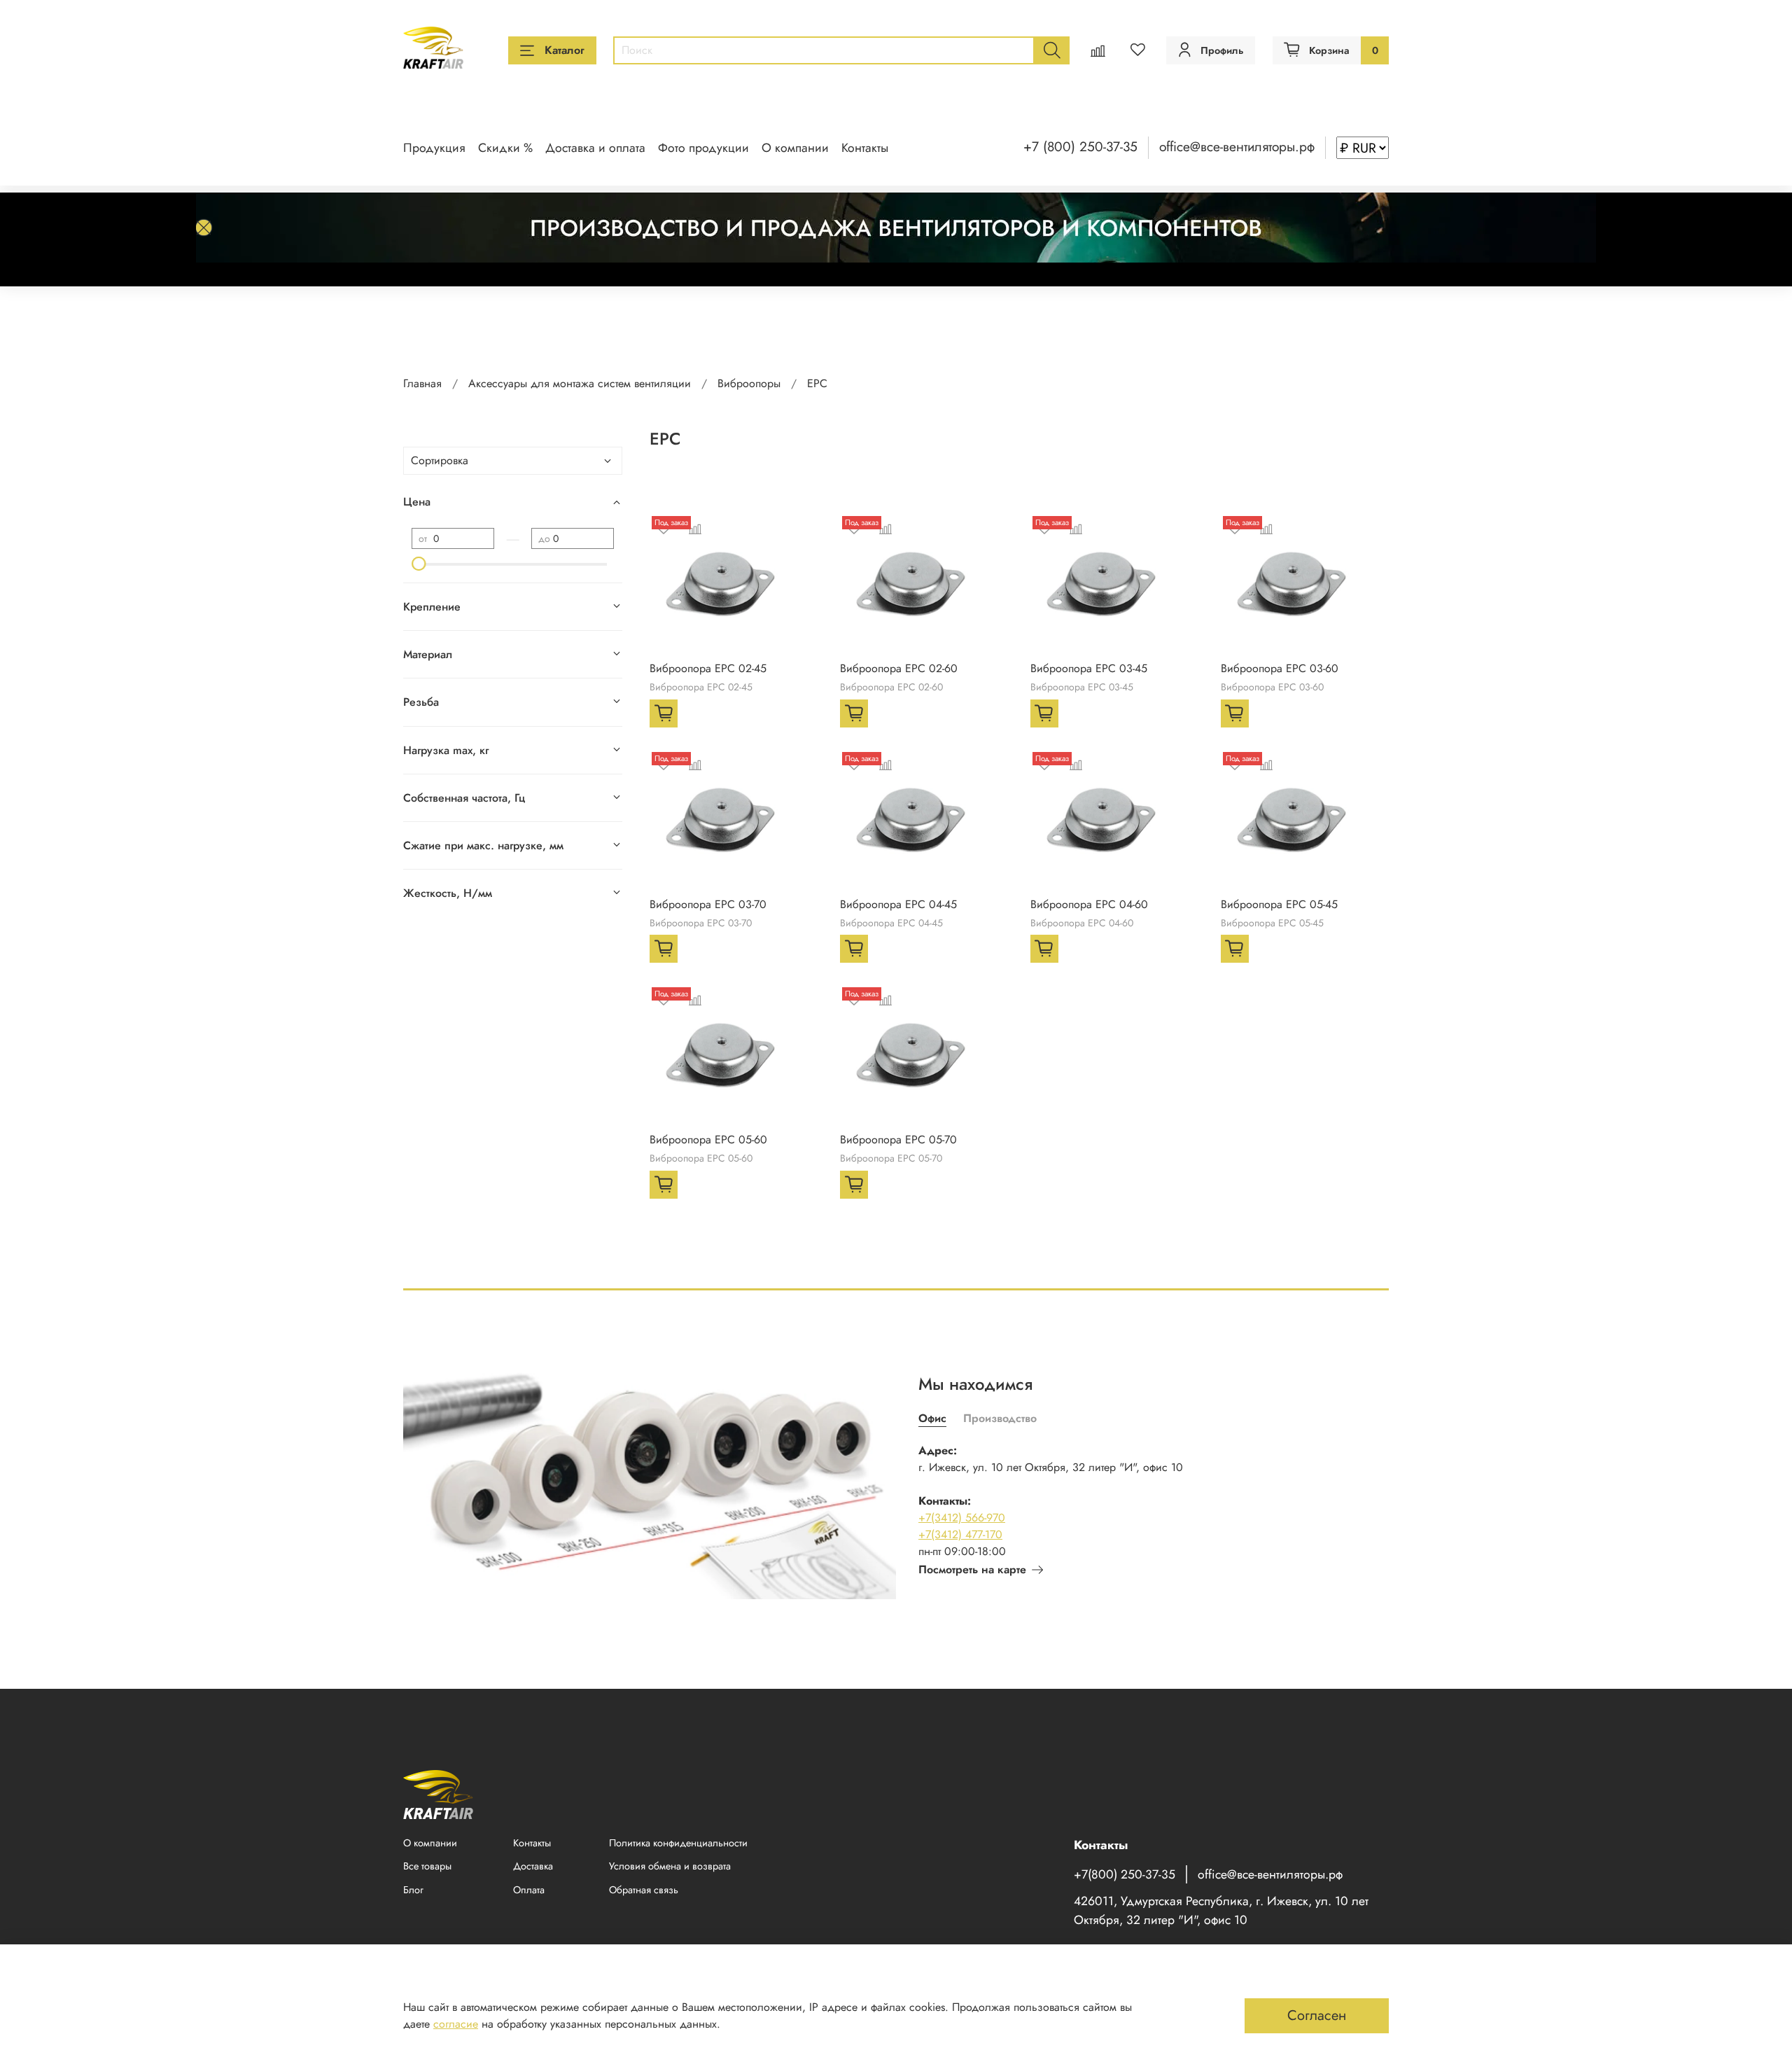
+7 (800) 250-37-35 (1080, 146)
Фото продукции (703, 148)
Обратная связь (644, 1890)
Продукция (434, 148)
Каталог (565, 50)
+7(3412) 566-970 (962, 1518)
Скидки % (505, 148)
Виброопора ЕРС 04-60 (1089, 904)
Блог (413, 1890)
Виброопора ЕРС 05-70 (898, 1140)
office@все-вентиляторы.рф (1237, 146)
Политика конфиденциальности (678, 1843)
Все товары (427, 1866)
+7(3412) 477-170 (960, 1534)
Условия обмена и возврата (670, 1866)
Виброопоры (749, 383)
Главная (422, 383)
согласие (456, 2024)
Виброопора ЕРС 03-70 (708, 904)
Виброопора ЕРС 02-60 (899, 668)
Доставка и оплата (595, 148)
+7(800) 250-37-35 (1125, 1874)
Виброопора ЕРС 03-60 (1280, 668)
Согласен (1317, 2015)
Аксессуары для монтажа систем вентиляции (580, 383)
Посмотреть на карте (972, 1569)
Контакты (865, 148)
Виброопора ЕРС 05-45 (1279, 904)
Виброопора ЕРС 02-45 (708, 668)
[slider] (419, 564)
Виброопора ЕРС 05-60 (708, 1140)
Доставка (533, 1866)
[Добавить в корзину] (664, 713)
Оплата (529, 1890)
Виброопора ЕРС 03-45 (1089, 668)
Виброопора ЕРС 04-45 (898, 904)
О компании (795, 148)
